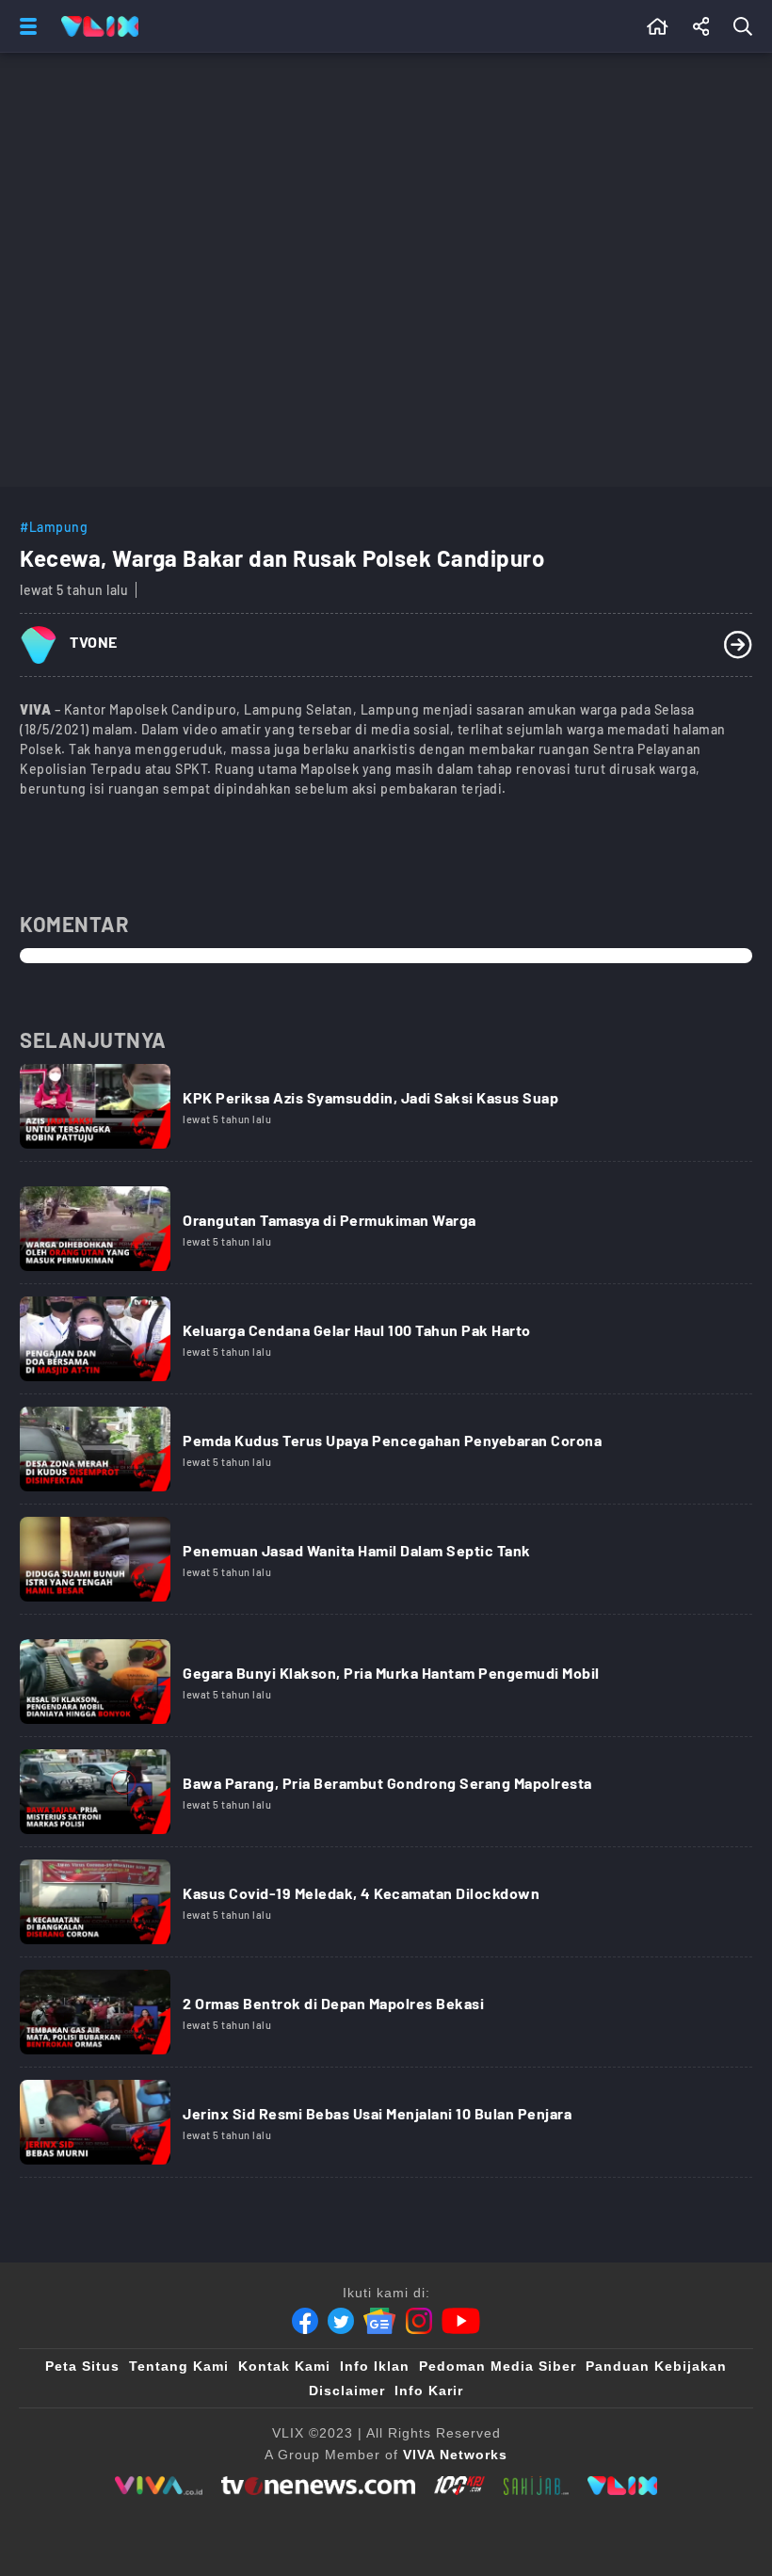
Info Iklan (375, 2366)
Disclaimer (347, 2391)
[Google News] (379, 2321)
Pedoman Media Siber (498, 2366)
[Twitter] (341, 2321)
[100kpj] (459, 2486)
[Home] (100, 26)
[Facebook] (305, 2321)
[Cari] (747, 26)
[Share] (701, 26)
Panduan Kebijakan (656, 2366)
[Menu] (24, 26)
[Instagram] (419, 2321)
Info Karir (429, 2391)
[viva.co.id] (159, 2486)
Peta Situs (82, 2366)
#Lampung (54, 527)
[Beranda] (658, 26)
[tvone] (318, 2486)
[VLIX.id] (622, 2486)
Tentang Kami (179, 2366)
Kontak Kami (284, 2366)
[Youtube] (461, 2321)
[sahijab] (537, 2486)
